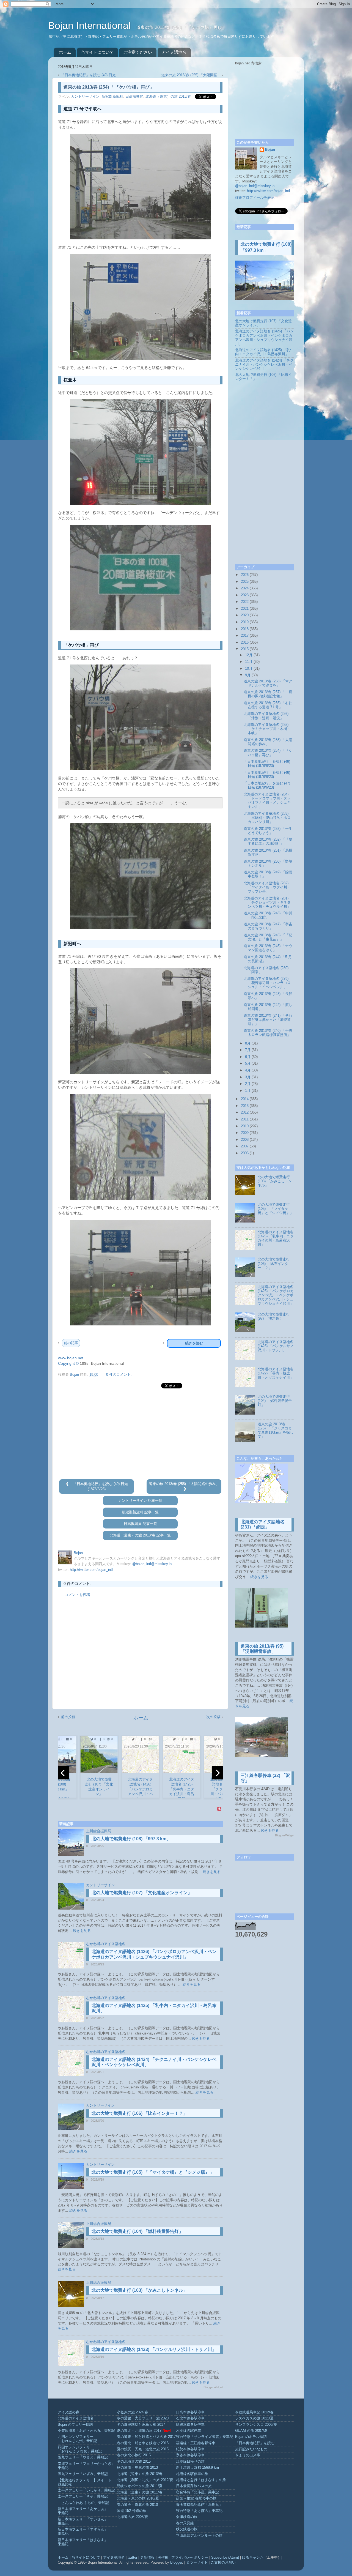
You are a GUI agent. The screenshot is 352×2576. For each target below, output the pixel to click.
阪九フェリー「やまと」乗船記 (83, 2457)
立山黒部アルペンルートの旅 (199, 2536)
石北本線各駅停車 (190, 2418)
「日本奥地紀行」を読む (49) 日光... (90, 75)
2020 (245, 615)
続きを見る (212, 1872)
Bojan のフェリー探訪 (75, 2425)
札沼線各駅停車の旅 (192, 2474)
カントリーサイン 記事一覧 (140, 1501)
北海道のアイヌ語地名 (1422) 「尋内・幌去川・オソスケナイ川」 (276, 1373)
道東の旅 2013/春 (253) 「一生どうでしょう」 (268, 831)
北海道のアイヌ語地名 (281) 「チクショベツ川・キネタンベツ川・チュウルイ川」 (267, 903)
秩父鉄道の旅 (187, 2529)
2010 (245, 1126)
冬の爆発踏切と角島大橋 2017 (141, 2425)
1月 (248, 1091)
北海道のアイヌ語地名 (76, 2418)
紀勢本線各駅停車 (190, 2449)
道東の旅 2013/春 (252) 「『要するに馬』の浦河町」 (268, 842)
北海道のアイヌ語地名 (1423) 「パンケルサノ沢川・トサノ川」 (154, 2349)
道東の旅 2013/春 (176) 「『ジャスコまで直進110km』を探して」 (276, 1430)
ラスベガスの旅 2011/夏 (254, 2418)
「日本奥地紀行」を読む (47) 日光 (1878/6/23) (267, 785)
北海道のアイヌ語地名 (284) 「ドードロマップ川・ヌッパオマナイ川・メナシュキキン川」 (267, 801)
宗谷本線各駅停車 (190, 2455)
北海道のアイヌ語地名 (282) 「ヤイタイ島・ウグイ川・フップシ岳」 (267, 887)
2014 (245, 1099)
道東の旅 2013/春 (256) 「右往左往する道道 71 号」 (268, 705)
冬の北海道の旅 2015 (134, 2462)
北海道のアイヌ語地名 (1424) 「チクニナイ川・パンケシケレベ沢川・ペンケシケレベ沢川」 (264, 365)
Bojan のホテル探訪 (251, 2437)
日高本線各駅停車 (190, 2412)
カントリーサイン (85, 97)
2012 (245, 1112)
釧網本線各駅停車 (190, 2425)
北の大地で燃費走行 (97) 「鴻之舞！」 (274, 1316)
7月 (248, 1050)
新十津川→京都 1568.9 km (197, 2468)
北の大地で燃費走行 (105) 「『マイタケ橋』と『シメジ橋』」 (153, 2172)
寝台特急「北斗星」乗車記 (197, 2492)
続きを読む (194, 1343)
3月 (248, 1077)
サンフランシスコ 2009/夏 (256, 2425)
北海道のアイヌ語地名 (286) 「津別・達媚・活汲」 (266, 716)
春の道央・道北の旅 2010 (137, 2505)
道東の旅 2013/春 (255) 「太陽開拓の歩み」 (184, 1484)
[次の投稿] (185, 1489)
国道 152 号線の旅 (132, 2511)
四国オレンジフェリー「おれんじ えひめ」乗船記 (80, 2449)
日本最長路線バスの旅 (194, 2486)
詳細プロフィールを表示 (255, 198)
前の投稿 (68, 1717)
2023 (245, 595)
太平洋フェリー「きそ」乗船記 (83, 2496)
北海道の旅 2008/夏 (133, 2517)
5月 (248, 1063)
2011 (245, 1119)
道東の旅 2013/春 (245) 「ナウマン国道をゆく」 (268, 948)
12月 (249, 655)
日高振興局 (134, 97)
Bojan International (91, 25)
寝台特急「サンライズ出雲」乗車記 (205, 2437)
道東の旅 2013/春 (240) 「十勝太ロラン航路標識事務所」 (268, 1033)
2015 (245, 649)
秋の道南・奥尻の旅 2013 (137, 2468)
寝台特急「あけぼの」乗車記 (199, 2511)
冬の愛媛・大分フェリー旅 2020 (143, 2418)
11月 (249, 662)
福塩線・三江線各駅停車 (196, 2443)
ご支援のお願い (223, 2563)
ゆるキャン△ (253, 2558)
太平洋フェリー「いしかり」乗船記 (86, 2490)
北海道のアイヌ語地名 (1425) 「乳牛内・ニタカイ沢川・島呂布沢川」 (264, 352)
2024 (245, 588)
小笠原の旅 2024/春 (133, 2412)
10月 (249, 669)
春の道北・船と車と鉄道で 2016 (143, 2443)
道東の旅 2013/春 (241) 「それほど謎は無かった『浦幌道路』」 (268, 1020)
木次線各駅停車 (189, 2431)
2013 (245, 1106)
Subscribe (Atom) (225, 2558)
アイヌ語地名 (174, 52)
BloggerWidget (213, 2387)
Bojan (270, 150)
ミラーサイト (197, 2563)
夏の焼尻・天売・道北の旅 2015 (143, 2449)
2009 (245, 1133)
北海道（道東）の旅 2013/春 (168, 97)
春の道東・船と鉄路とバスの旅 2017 (146, 2437)
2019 (245, 622)
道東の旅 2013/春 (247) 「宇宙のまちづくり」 (268, 926)
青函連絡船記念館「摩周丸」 (199, 2505)
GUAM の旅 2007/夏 (251, 2431)
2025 (245, 582)
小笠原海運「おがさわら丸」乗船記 (86, 2431)
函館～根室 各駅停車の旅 (196, 2498)
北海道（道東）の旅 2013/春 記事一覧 (140, 1535)
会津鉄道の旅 (187, 2517)
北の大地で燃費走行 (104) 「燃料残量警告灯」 (137, 2231)
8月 (248, 1043)
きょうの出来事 (248, 2455)
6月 (248, 1057)
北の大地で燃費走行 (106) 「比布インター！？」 (140, 2113)
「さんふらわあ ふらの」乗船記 (83, 2503)
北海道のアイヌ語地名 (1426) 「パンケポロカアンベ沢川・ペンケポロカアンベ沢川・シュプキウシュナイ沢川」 (264, 337)
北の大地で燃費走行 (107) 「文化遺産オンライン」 (142, 1893)
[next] (217, 1773)
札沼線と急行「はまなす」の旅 (201, 2480)
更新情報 (147, 2558)
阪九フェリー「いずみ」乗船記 (83, 2474)
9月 (248, 675)
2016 (245, 642)
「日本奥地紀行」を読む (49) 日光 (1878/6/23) (267, 764)
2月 (248, 1084)
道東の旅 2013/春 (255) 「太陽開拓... (191, 75)
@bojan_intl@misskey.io (152, 1564)
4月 (248, 1070)
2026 (245, 575)
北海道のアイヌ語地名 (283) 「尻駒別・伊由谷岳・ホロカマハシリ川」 (267, 818)
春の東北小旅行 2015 (134, 2455)
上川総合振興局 (99, 1831)
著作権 (163, 2558)
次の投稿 (213, 1717)
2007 (245, 1146)
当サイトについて (97, 52)
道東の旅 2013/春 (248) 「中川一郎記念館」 (268, 915)
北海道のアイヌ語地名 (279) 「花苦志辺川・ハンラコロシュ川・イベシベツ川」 (267, 983)
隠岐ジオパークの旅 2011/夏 (140, 2486)
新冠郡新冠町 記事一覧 (140, 1512)
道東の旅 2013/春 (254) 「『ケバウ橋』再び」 (268, 753)
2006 (245, 1153)
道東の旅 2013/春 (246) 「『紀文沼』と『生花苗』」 (268, 937)
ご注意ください (138, 52)
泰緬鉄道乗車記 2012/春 (254, 2412)
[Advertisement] (140, 1434)
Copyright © (68, 1363)
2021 (245, 609)
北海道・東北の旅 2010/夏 (138, 2498)
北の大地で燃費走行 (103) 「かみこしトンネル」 (140, 2290)
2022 (245, 602)
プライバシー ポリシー (190, 2558)
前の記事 (71, 1343)
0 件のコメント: (119, 1375)
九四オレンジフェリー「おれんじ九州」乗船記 (77, 2439)
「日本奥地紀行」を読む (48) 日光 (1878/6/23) (267, 775)
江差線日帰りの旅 (190, 2462)
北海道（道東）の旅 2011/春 (140, 2492)
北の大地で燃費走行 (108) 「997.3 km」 (131, 1839)
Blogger (176, 2563)
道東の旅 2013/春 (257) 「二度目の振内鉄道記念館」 (268, 694)
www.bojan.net (71, 1358)
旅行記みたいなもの (251, 2449)
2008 (245, 1140)
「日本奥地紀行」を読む (255, 2443)
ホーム (65, 52)
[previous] (63, 1773)
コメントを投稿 (77, 1595)
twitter (132, 2558)
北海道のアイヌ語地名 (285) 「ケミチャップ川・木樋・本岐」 (267, 729)
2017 (245, 636)
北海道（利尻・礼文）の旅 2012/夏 (145, 2480)
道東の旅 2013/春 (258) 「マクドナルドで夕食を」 (268, 683)
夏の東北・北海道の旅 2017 (139, 2431)
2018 (245, 629)
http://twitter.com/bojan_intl (91, 1570)
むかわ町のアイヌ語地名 (106, 1944)
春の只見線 (185, 2523)
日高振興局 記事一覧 (140, 1524)
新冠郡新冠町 (112, 97)
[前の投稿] (68, 1484)
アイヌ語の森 (68, 2412)
